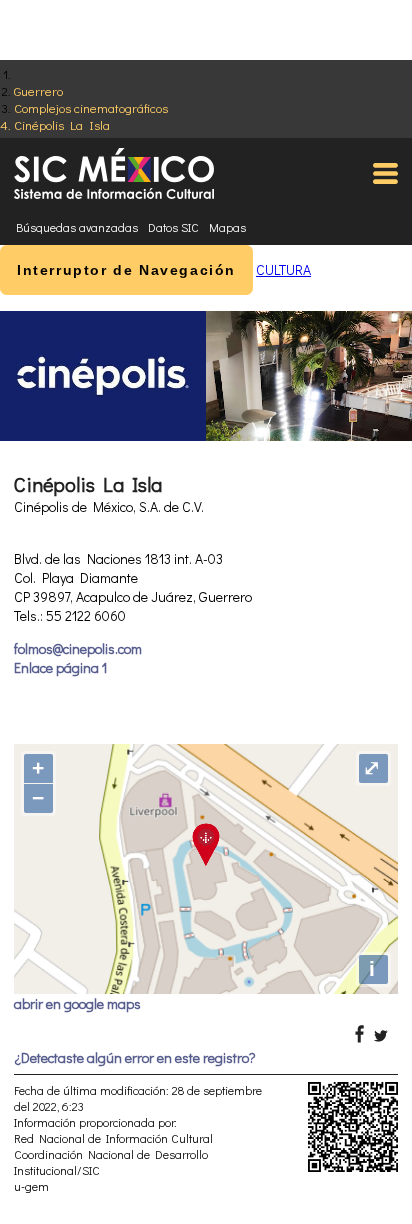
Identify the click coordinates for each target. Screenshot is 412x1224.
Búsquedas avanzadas (77, 227)
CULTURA (283, 269)
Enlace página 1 (60, 667)
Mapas (227, 227)
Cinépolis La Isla (62, 124)
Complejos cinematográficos (91, 107)
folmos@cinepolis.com (78, 648)
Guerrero (38, 90)
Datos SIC (173, 227)
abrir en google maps (77, 1003)
